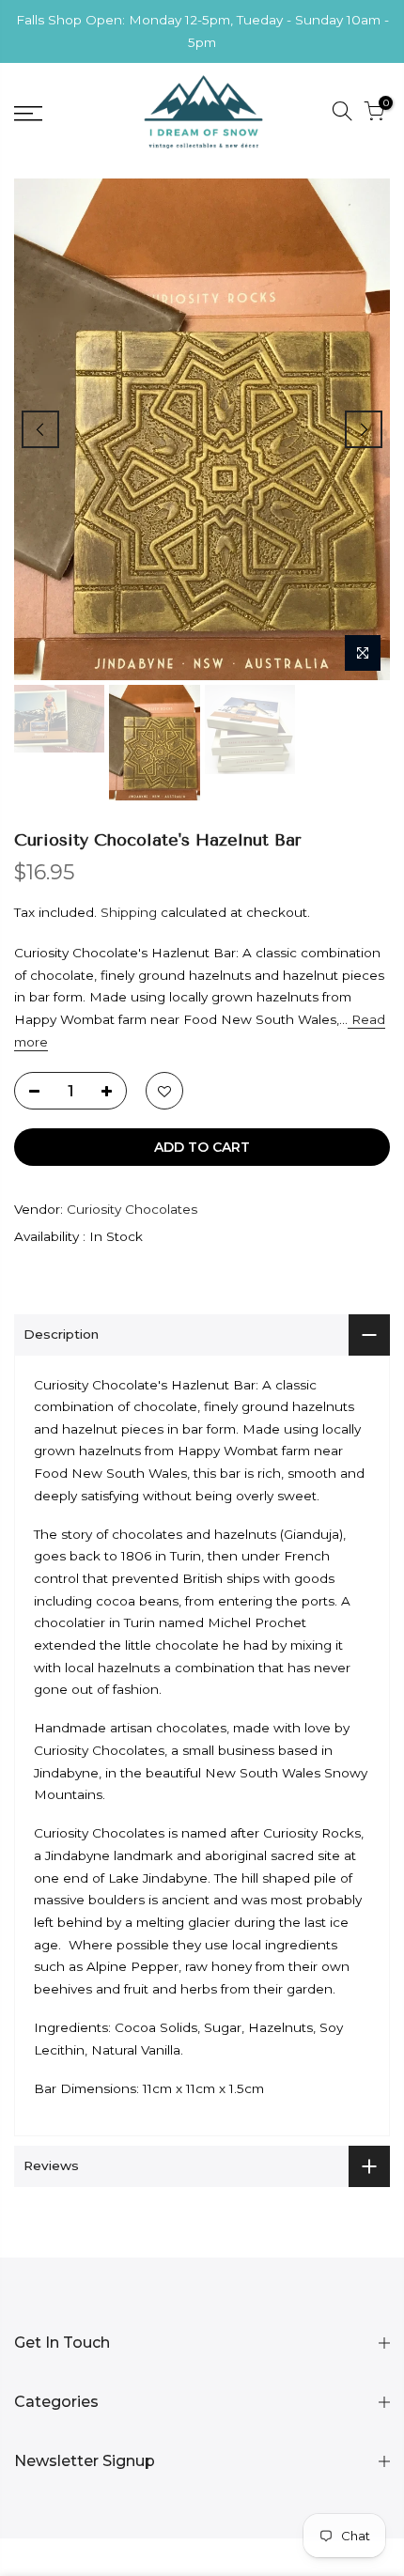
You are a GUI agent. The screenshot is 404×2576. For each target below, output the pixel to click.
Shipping (129, 912)
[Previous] (40, 429)
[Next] (364, 429)
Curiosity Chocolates (132, 1209)
